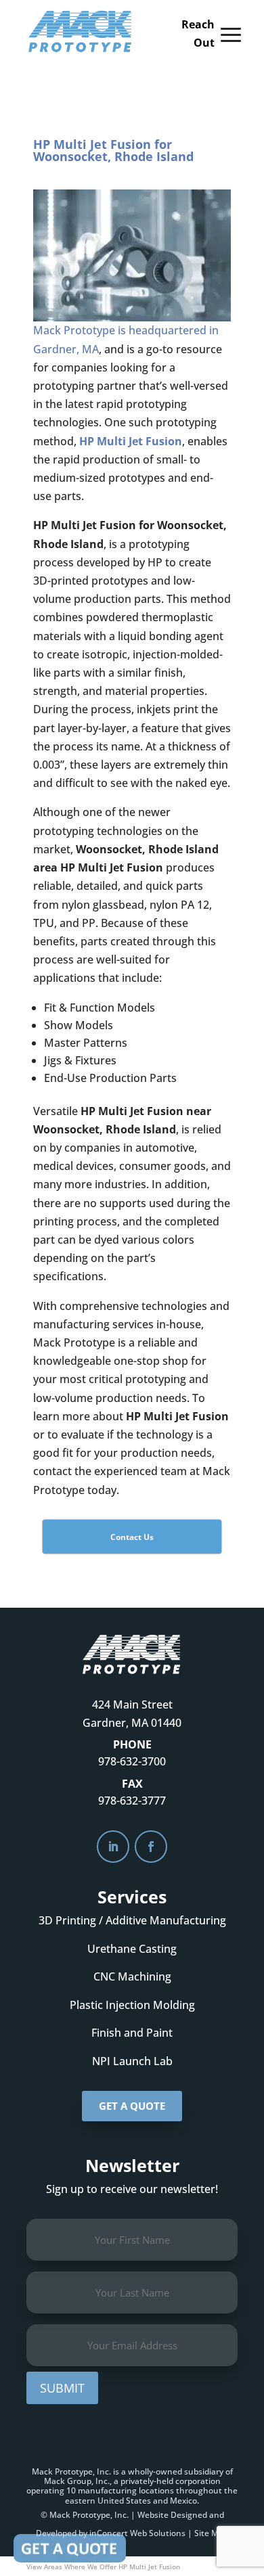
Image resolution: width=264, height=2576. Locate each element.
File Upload (70, 2548)
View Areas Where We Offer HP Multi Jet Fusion (103, 2567)
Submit (62, 2388)
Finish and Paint (132, 2033)
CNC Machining (132, 1976)
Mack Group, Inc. (77, 2481)
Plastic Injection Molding (132, 2005)
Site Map (211, 2533)
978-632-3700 (132, 1761)
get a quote (132, 2106)
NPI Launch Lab (132, 2061)
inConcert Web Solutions (137, 2533)
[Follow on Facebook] (151, 1847)
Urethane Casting (132, 1949)
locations (156, 2490)
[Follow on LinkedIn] (113, 1847)
